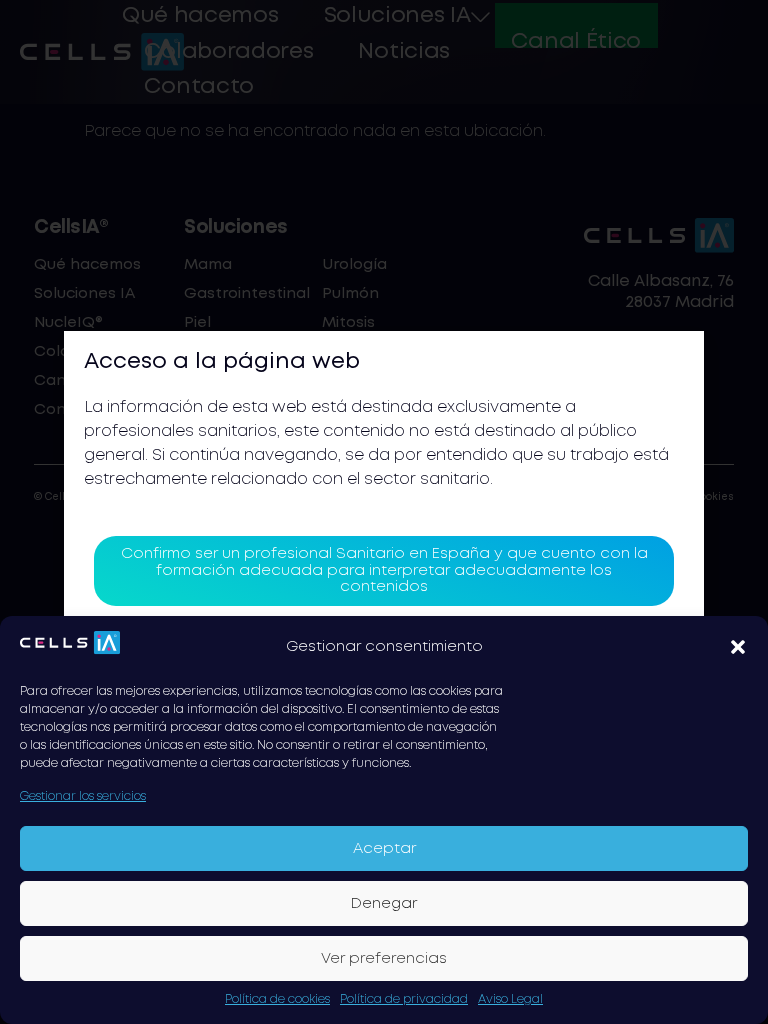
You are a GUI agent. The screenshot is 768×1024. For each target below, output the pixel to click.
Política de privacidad (404, 999)
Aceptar (384, 849)
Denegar (384, 904)
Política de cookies (277, 999)
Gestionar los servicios (83, 796)
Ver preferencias (384, 959)
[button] (738, 647)
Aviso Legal (510, 999)
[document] (384, 512)
